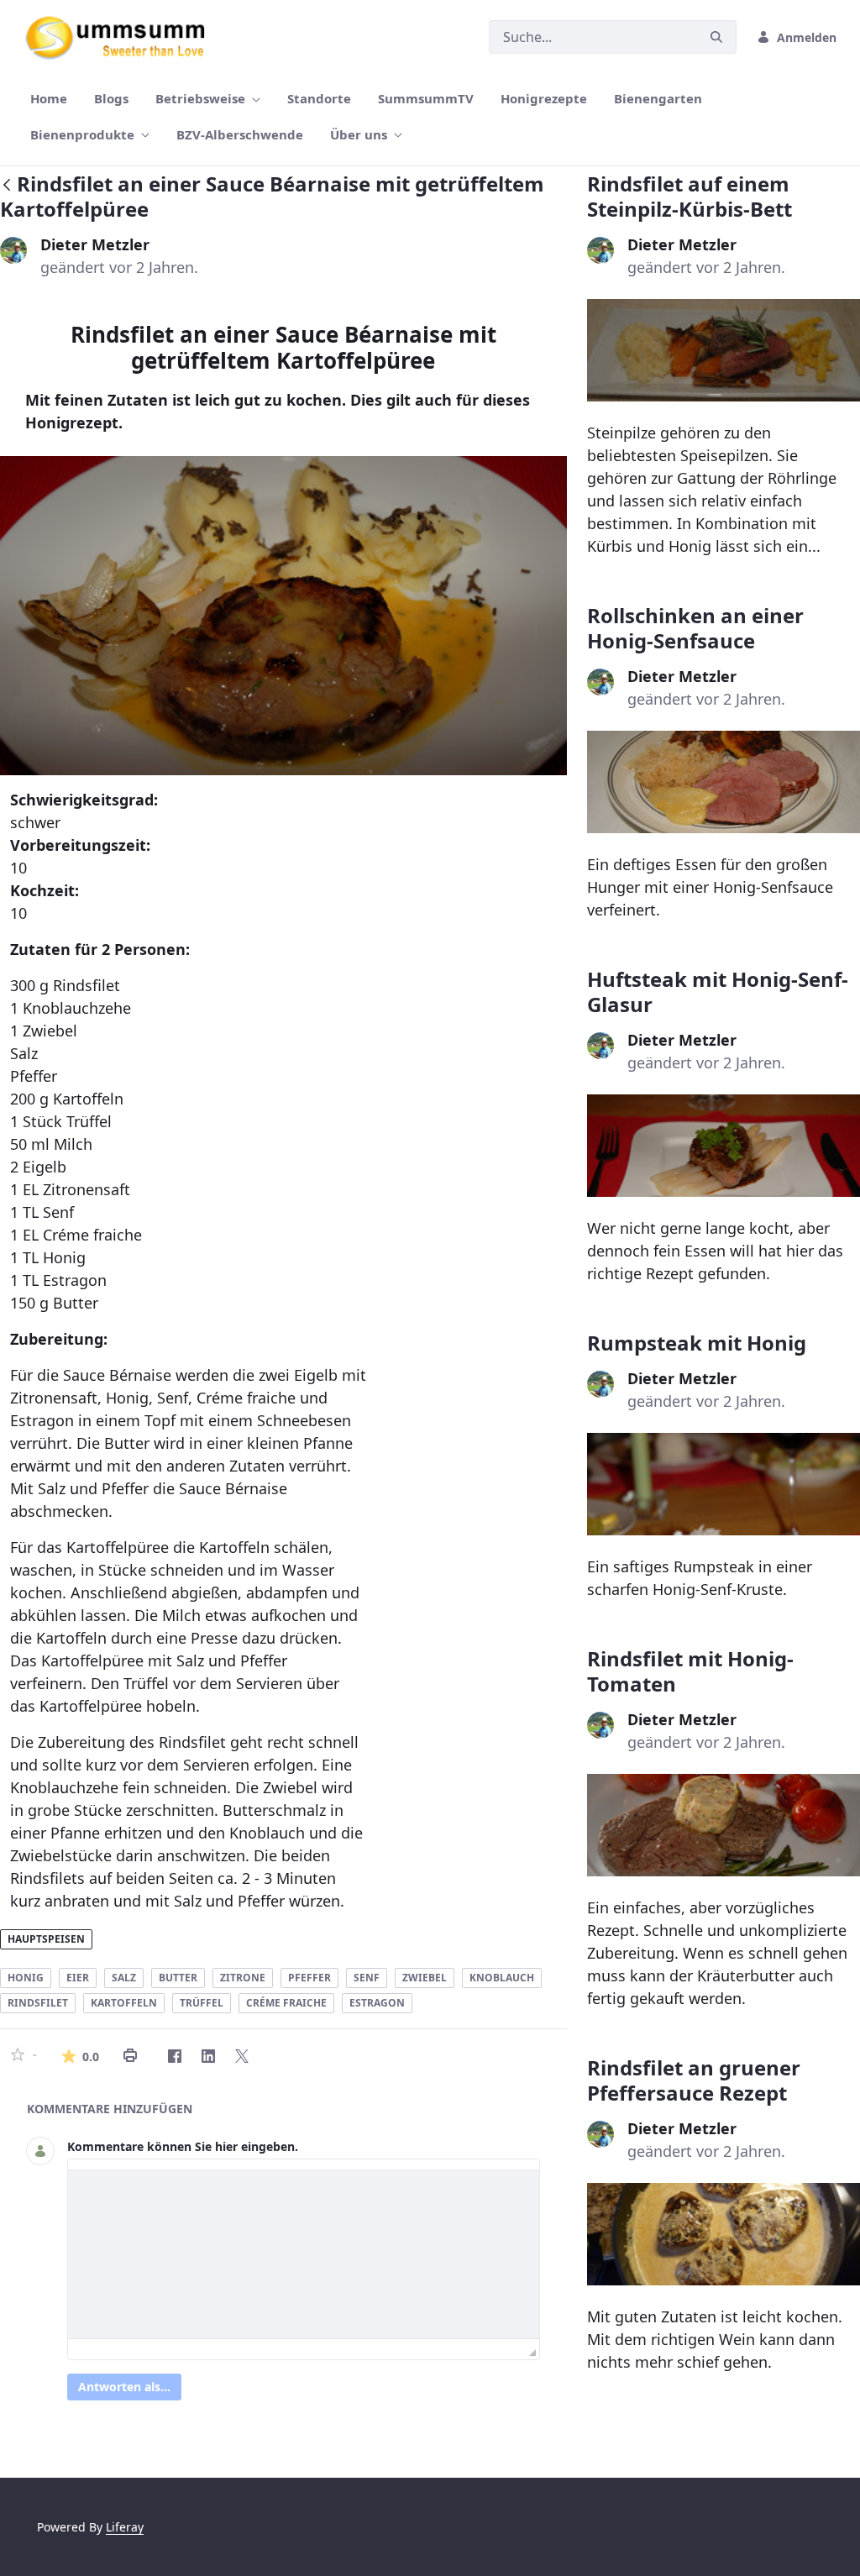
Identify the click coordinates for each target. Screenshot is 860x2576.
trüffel (202, 2003)
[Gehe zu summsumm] (121, 37)
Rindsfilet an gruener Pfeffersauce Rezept (694, 2080)
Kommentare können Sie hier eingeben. (183, 2146)
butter (178, 1978)
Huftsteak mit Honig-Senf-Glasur (718, 992)
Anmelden (807, 37)
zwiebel (425, 1978)
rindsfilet (38, 2003)
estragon (377, 2003)
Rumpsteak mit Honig (697, 1343)
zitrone (243, 1978)
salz (124, 1978)
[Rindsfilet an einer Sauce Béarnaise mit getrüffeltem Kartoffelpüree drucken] (130, 2056)
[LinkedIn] (208, 2056)
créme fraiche (286, 2003)
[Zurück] (7, 186)
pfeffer (309, 1978)
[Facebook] (175, 2056)
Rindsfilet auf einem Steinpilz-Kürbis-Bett (690, 196)
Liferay (125, 2527)
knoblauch (502, 1978)
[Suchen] (716, 37)
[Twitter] (242, 2056)
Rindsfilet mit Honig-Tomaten (690, 1671)
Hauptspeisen (46, 1939)
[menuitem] (49, 99)
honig (26, 1978)
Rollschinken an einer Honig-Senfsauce (695, 628)
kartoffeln (124, 2003)
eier (78, 1978)
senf (367, 1978)
